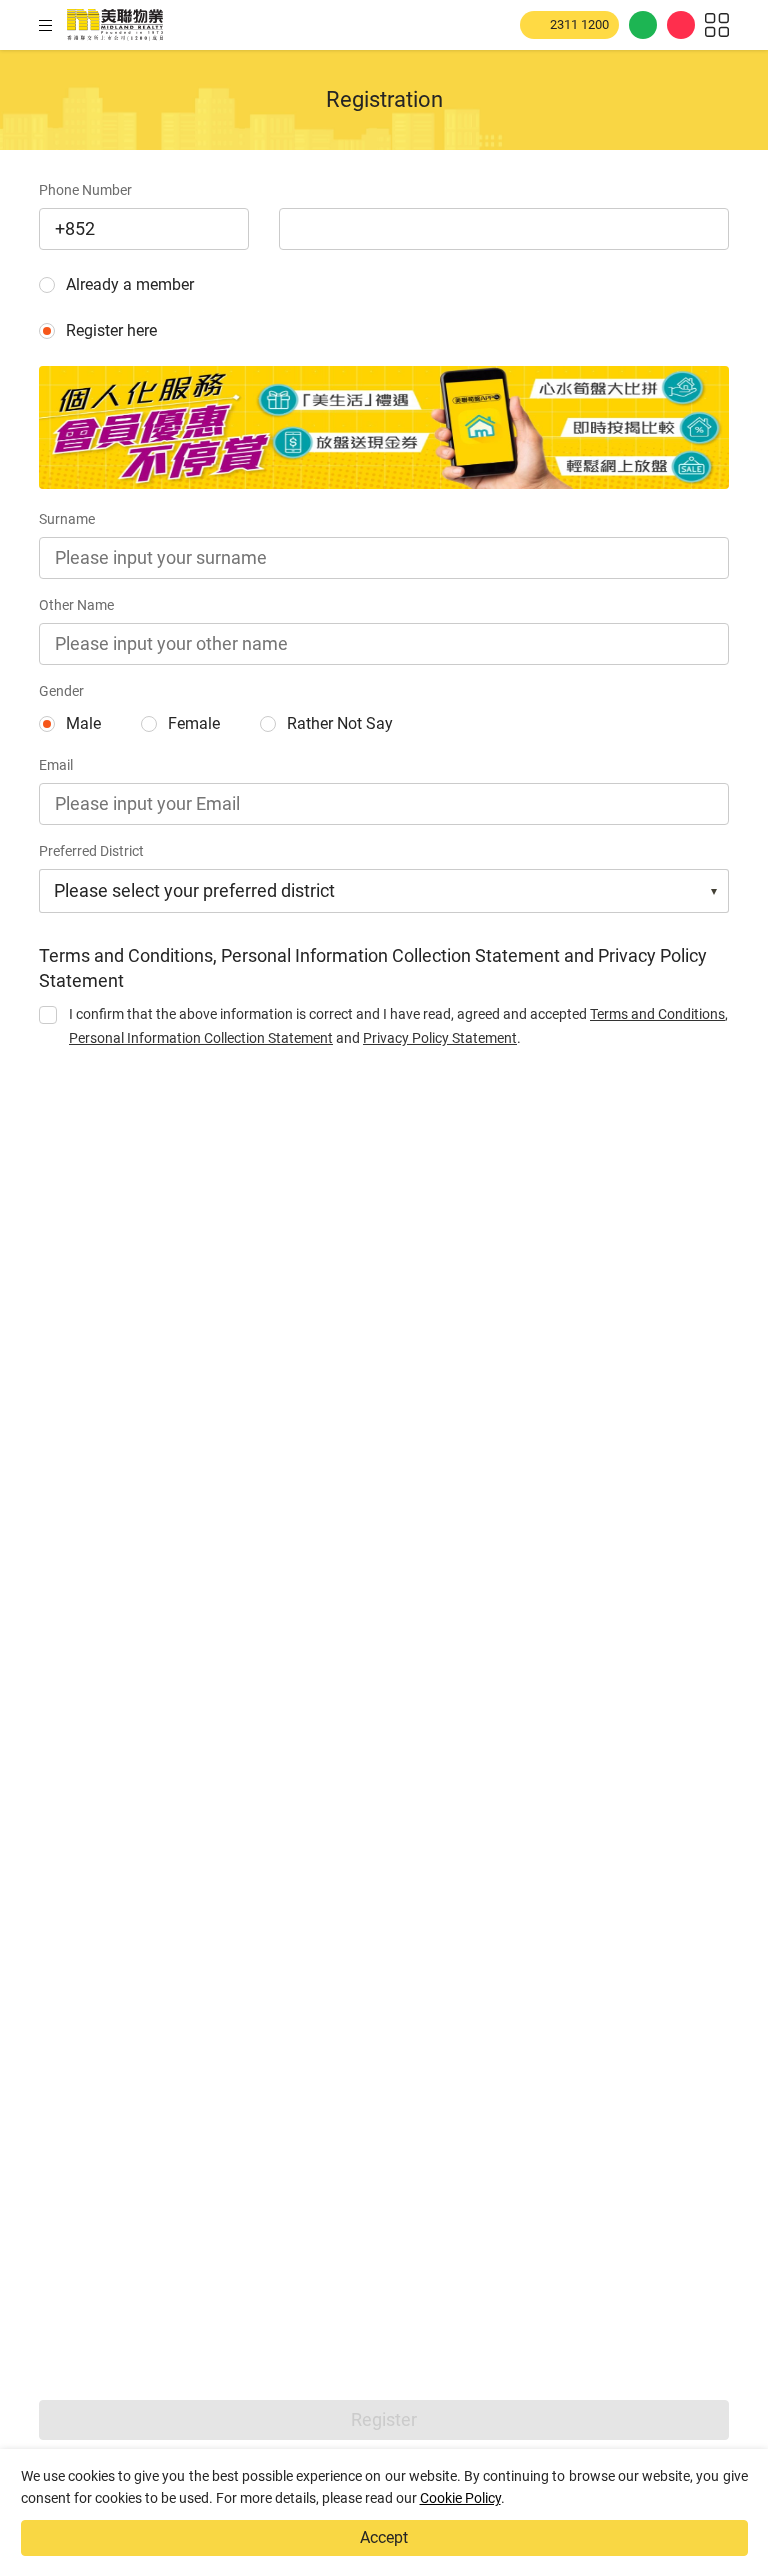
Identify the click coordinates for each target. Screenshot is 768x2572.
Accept (384, 2537)
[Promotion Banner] (384, 427)
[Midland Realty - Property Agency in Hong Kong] (115, 25)
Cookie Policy (460, 2498)
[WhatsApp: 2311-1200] (643, 25)
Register (384, 2419)
